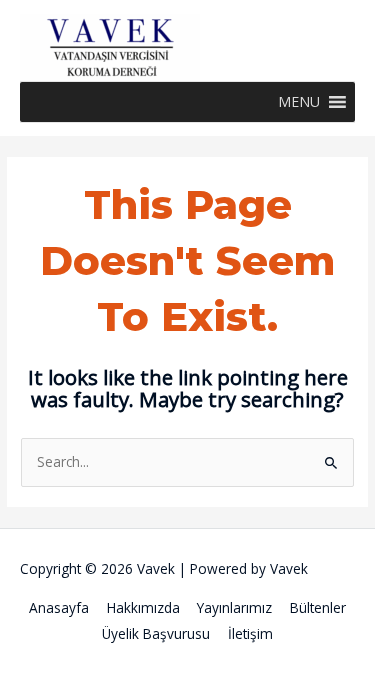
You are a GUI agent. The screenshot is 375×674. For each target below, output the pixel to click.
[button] (299, 102)
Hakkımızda (143, 607)
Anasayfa (59, 607)
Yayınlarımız (234, 607)
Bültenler (318, 607)
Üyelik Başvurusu (156, 633)
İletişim (250, 633)
